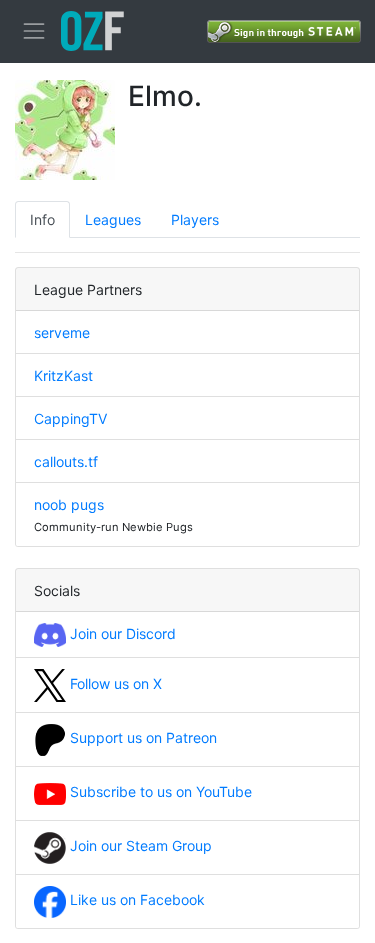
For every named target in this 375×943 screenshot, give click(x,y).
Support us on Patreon (141, 737)
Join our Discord (121, 633)
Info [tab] (42, 219)
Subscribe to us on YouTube (159, 791)
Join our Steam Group (139, 845)
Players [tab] (195, 219)
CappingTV (70, 418)
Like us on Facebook (135, 899)
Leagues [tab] (113, 219)
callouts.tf (66, 461)
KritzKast (63, 375)
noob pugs (69, 504)
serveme (62, 332)
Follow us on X (114, 683)
